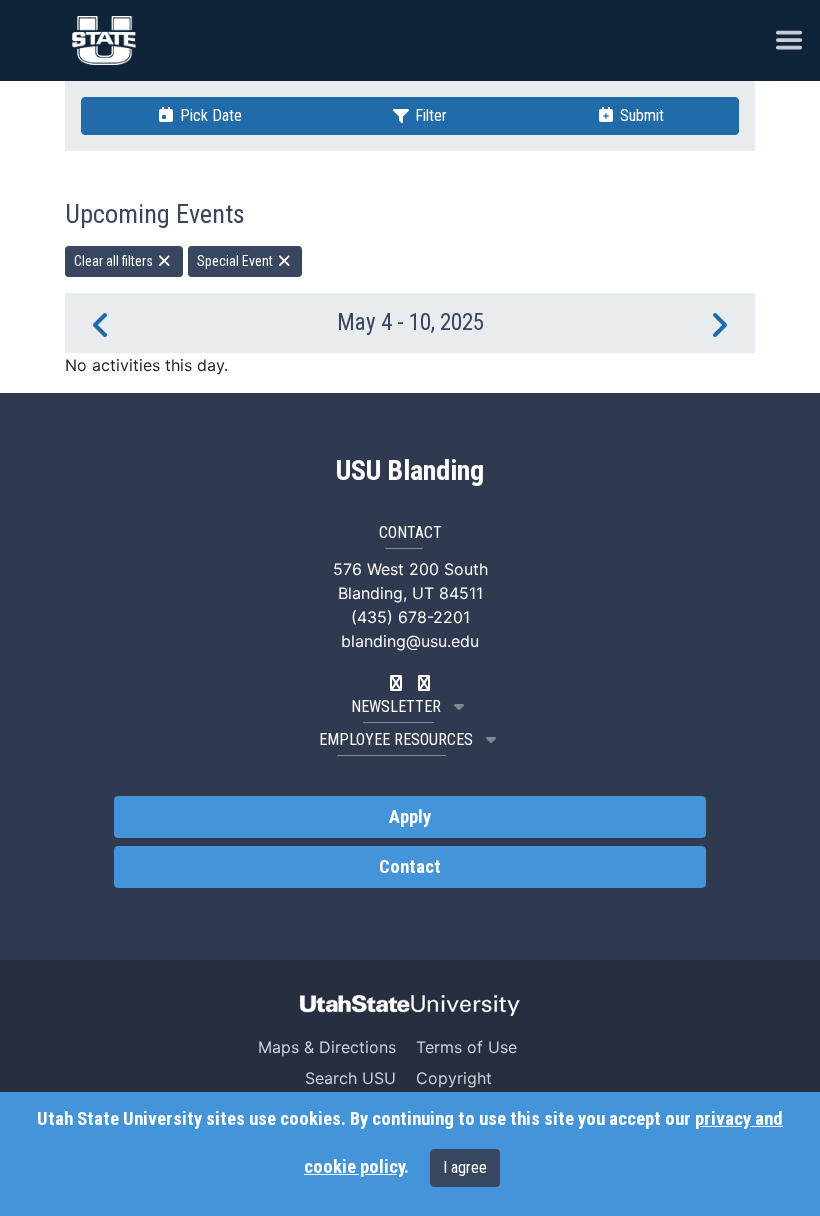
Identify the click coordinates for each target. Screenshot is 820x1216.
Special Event (236, 261)
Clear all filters (115, 261)
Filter (429, 115)
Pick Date (209, 115)
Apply (410, 817)
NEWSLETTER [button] (396, 706)
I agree (465, 1167)
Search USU (350, 1078)
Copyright (454, 1078)
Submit (640, 115)
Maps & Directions (327, 1047)
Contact (410, 867)
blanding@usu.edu (410, 641)
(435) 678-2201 (410, 617)
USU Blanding (410, 471)
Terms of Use (466, 1047)
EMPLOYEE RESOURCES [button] (396, 739)
